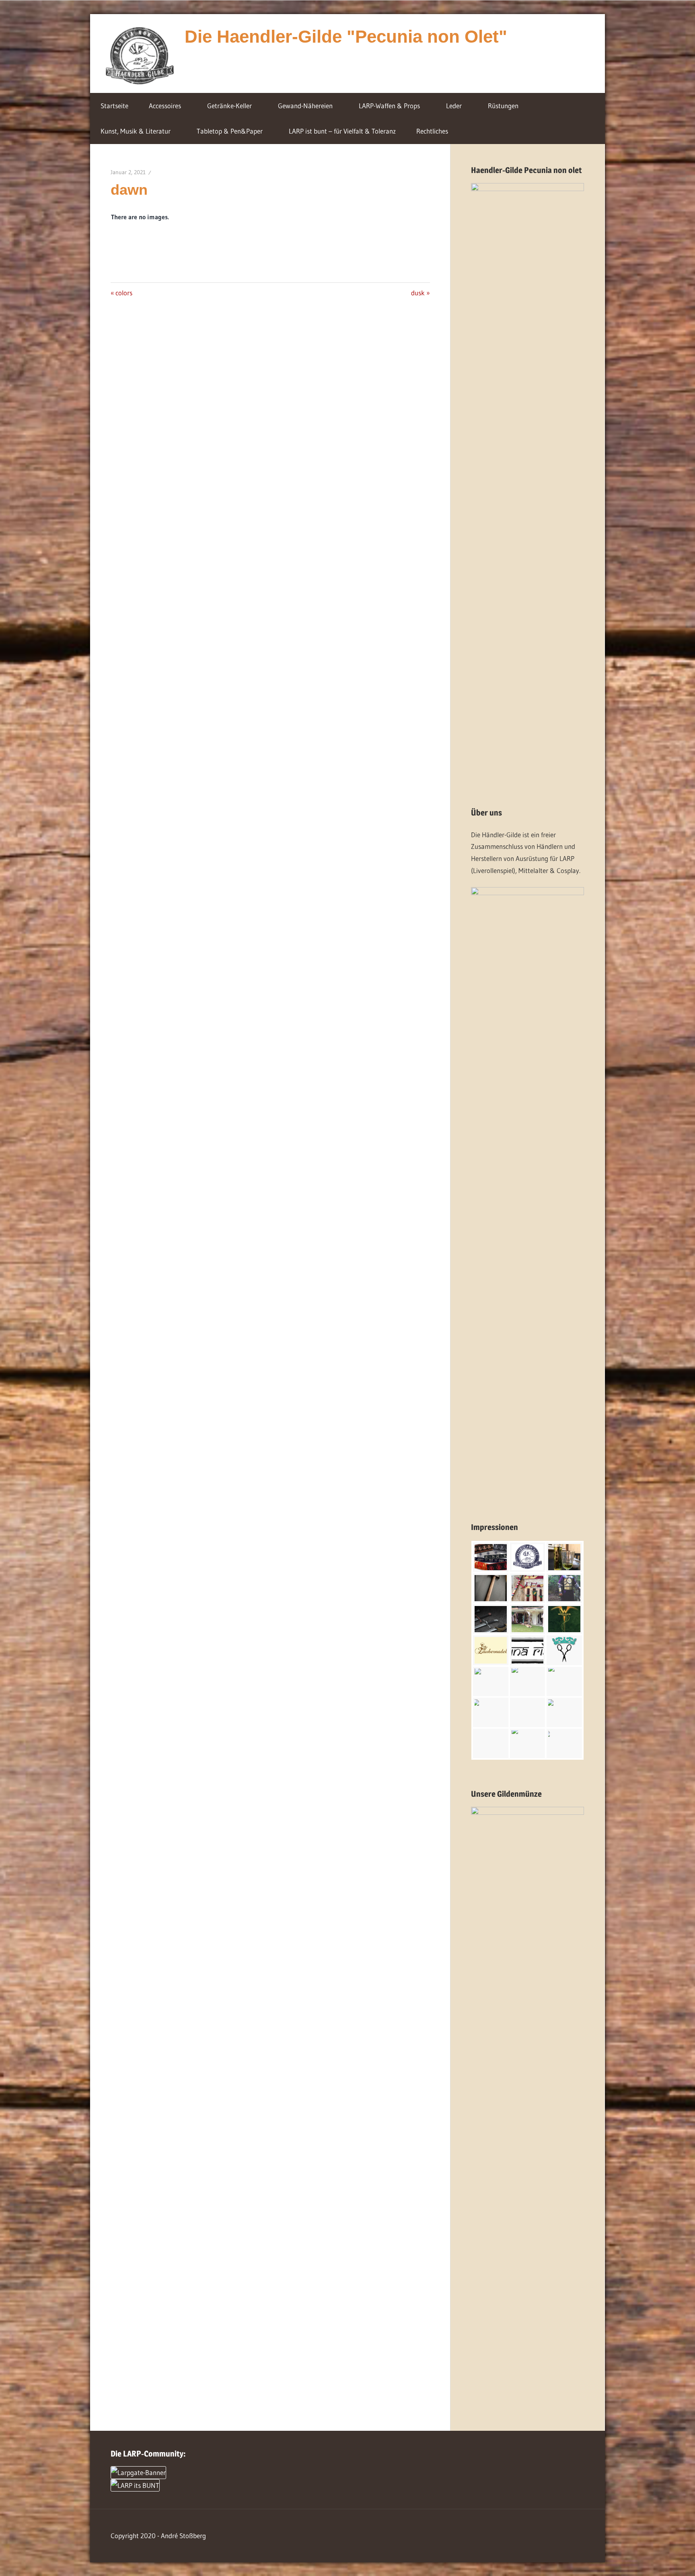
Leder (454, 106)
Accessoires (165, 106)
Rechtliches (432, 131)
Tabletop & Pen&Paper (230, 131)
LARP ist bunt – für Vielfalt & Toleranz (342, 131)
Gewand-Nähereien (305, 106)
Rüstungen (503, 106)
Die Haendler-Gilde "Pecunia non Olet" (346, 36)
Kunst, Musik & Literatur (136, 131)
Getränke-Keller (229, 106)
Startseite (114, 106)
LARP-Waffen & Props (389, 106)
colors (124, 293)
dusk (420, 293)
